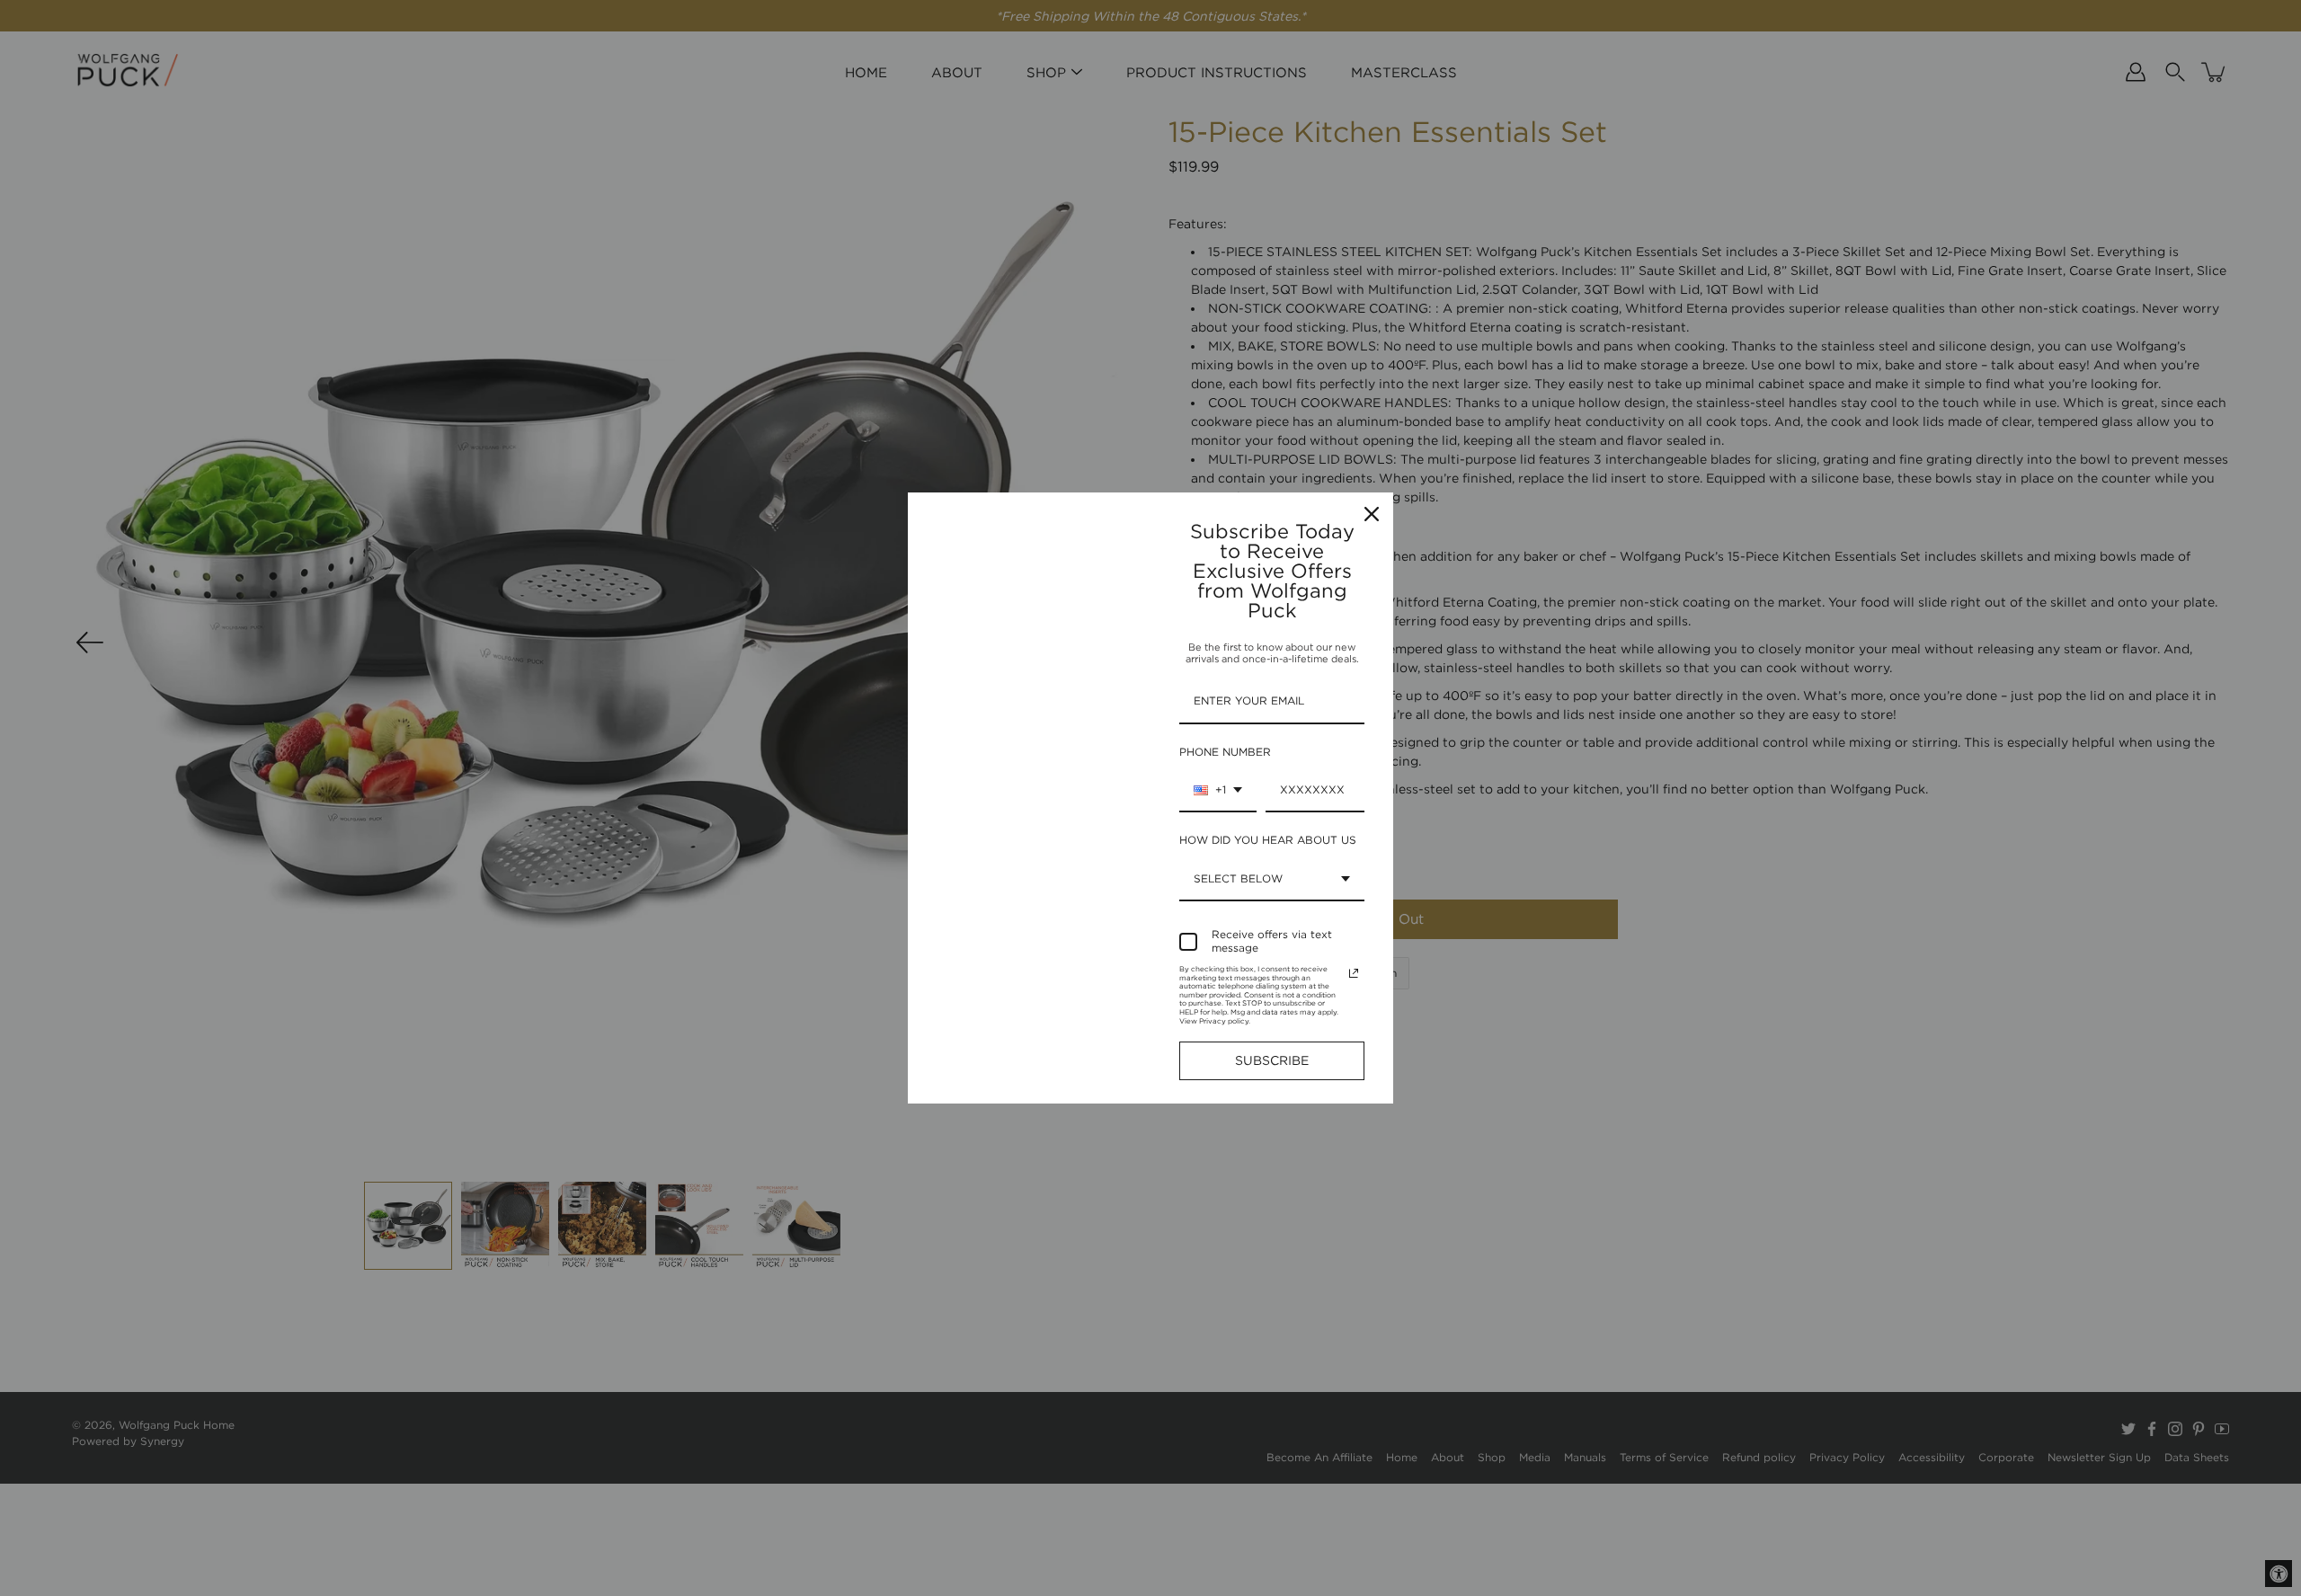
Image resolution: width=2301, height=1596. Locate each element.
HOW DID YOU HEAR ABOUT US (1268, 840)
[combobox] (1218, 791)
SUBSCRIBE (1272, 1060)
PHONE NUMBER (1225, 752)
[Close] (1372, 514)
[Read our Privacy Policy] (1354, 973)
